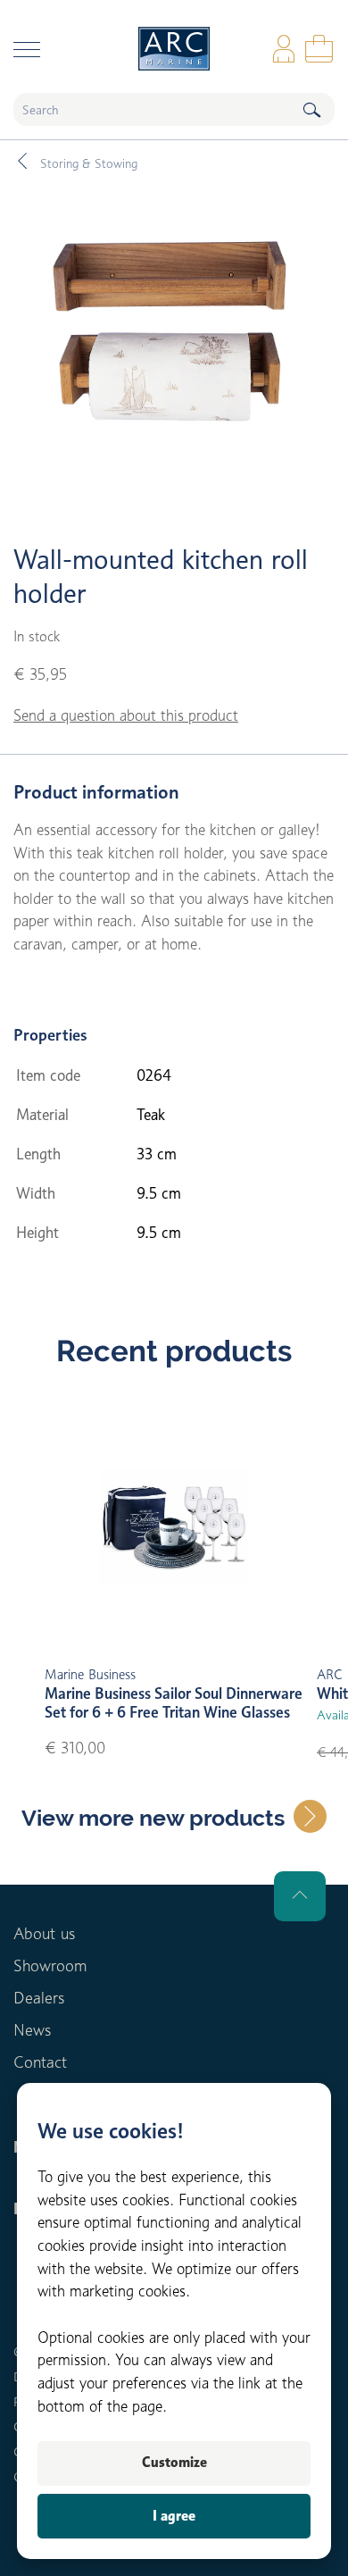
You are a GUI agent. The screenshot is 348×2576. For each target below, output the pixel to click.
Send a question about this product (126, 715)
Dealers (39, 1998)
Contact (40, 2062)
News (32, 2030)
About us (44, 1933)
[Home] (174, 49)
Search (311, 109)
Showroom (50, 1965)
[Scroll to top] (300, 1896)
